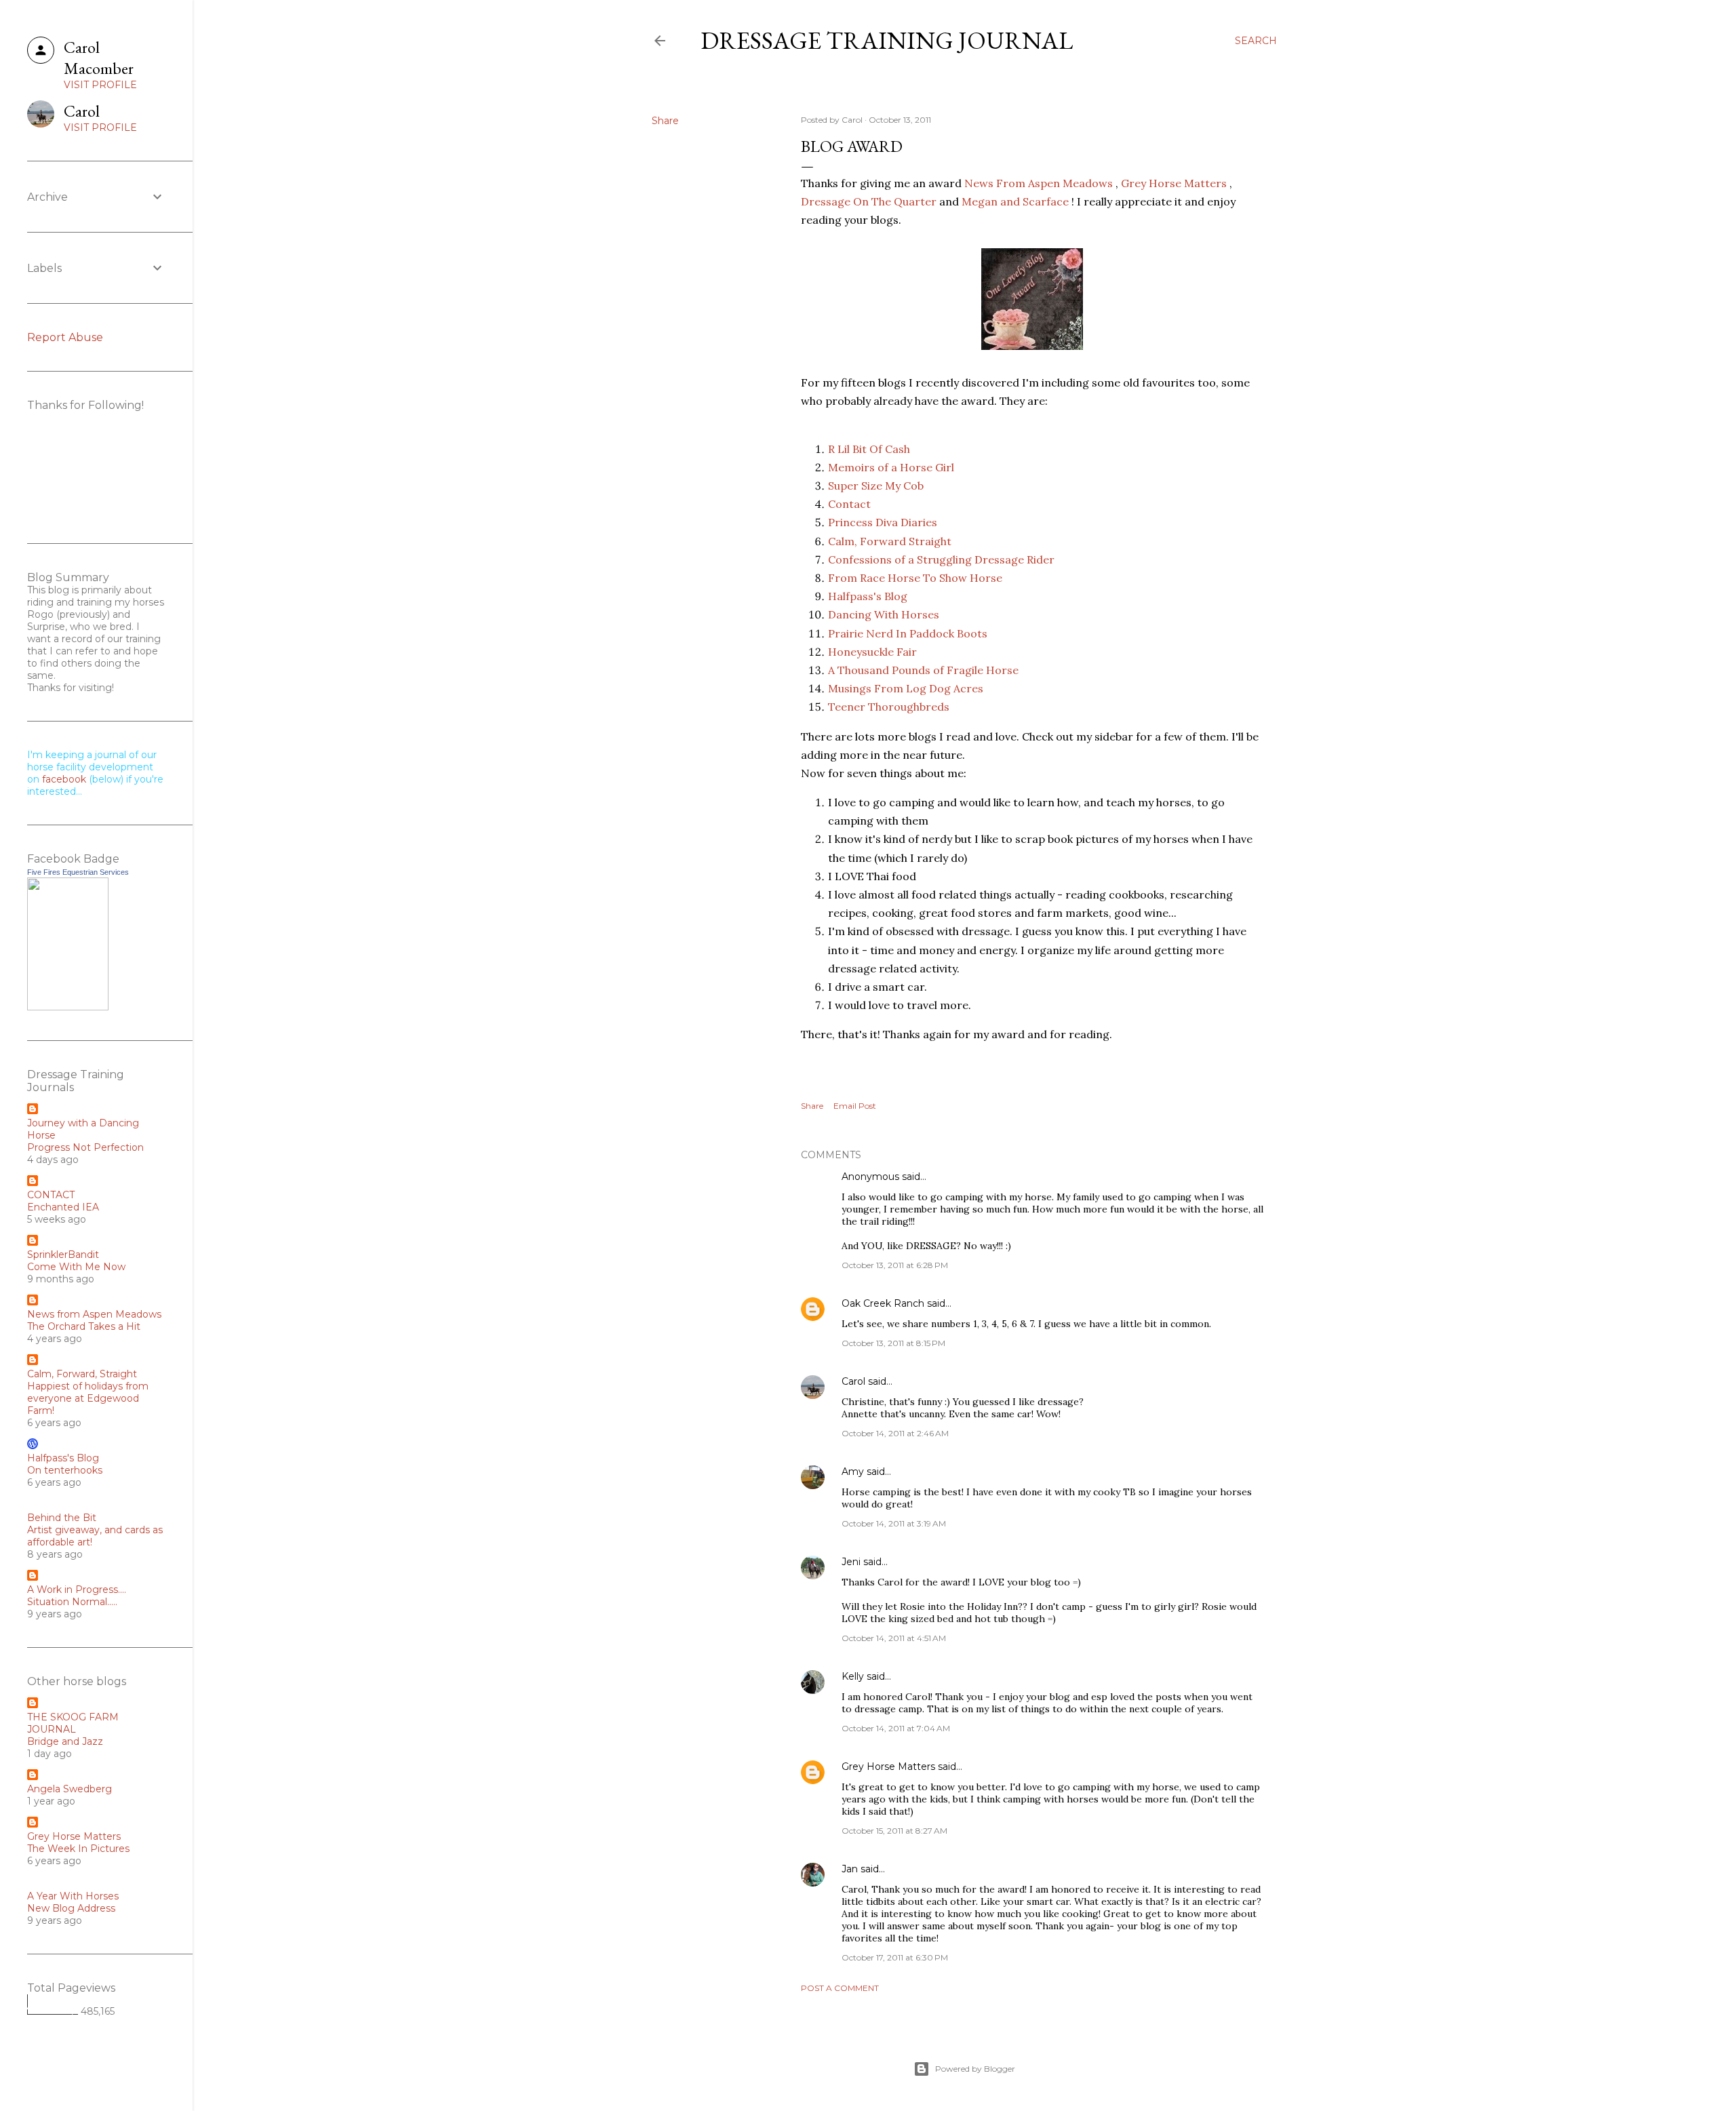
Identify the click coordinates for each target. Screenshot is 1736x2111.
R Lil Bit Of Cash (869, 449)
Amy (853, 1472)
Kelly (853, 1676)
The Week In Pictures (78, 1849)
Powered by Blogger (975, 2069)
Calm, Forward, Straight (82, 1374)
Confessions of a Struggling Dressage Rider (941, 559)
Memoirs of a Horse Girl (891, 467)
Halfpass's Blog (868, 596)
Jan (850, 1869)
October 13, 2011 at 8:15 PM (893, 1343)
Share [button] (665, 121)
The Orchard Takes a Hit (84, 1326)
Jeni (851, 1562)
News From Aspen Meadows (1039, 183)
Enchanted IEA (63, 1207)
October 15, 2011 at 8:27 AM (894, 1831)
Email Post (855, 1106)
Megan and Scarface (1015, 201)
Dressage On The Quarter (869, 201)
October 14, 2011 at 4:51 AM (894, 1638)
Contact (849, 504)
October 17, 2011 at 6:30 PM (895, 1957)
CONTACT (51, 1195)
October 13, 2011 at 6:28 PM (895, 1265)
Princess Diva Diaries (883, 522)
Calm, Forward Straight (890, 541)
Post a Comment (840, 1988)
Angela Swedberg (70, 1789)
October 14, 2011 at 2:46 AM (895, 1433)
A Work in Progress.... (77, 1590)
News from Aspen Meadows (94, 1314)
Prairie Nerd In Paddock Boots (908, 633)
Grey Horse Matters (1174, 183)
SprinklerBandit (63, 1255)
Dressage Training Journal (887, 40)
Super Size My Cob (876, 486)
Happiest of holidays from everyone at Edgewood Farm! (88, 1398)
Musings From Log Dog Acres (906, 688)
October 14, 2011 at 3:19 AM (894, 1523)
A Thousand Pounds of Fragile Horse (923, 670)
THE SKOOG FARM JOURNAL (73, 1723)
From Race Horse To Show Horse (915, 578)
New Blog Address (71, 1908)
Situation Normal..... (72, 1602)
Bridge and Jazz (65, 1741)
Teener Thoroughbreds (889, 707)
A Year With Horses (73, 1896)
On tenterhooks (65, 1470)
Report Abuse (65, 337)
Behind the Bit (62, 1518)
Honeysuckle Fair (872, 652)
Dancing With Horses (884, 614)
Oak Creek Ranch (883, 1303)
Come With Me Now (76, 1267)
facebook (64, 779)
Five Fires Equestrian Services (78, 872)
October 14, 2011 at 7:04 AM (896, 1728)
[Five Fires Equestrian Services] (68, 1007)
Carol (853, 1381)
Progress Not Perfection (85, 1147)
